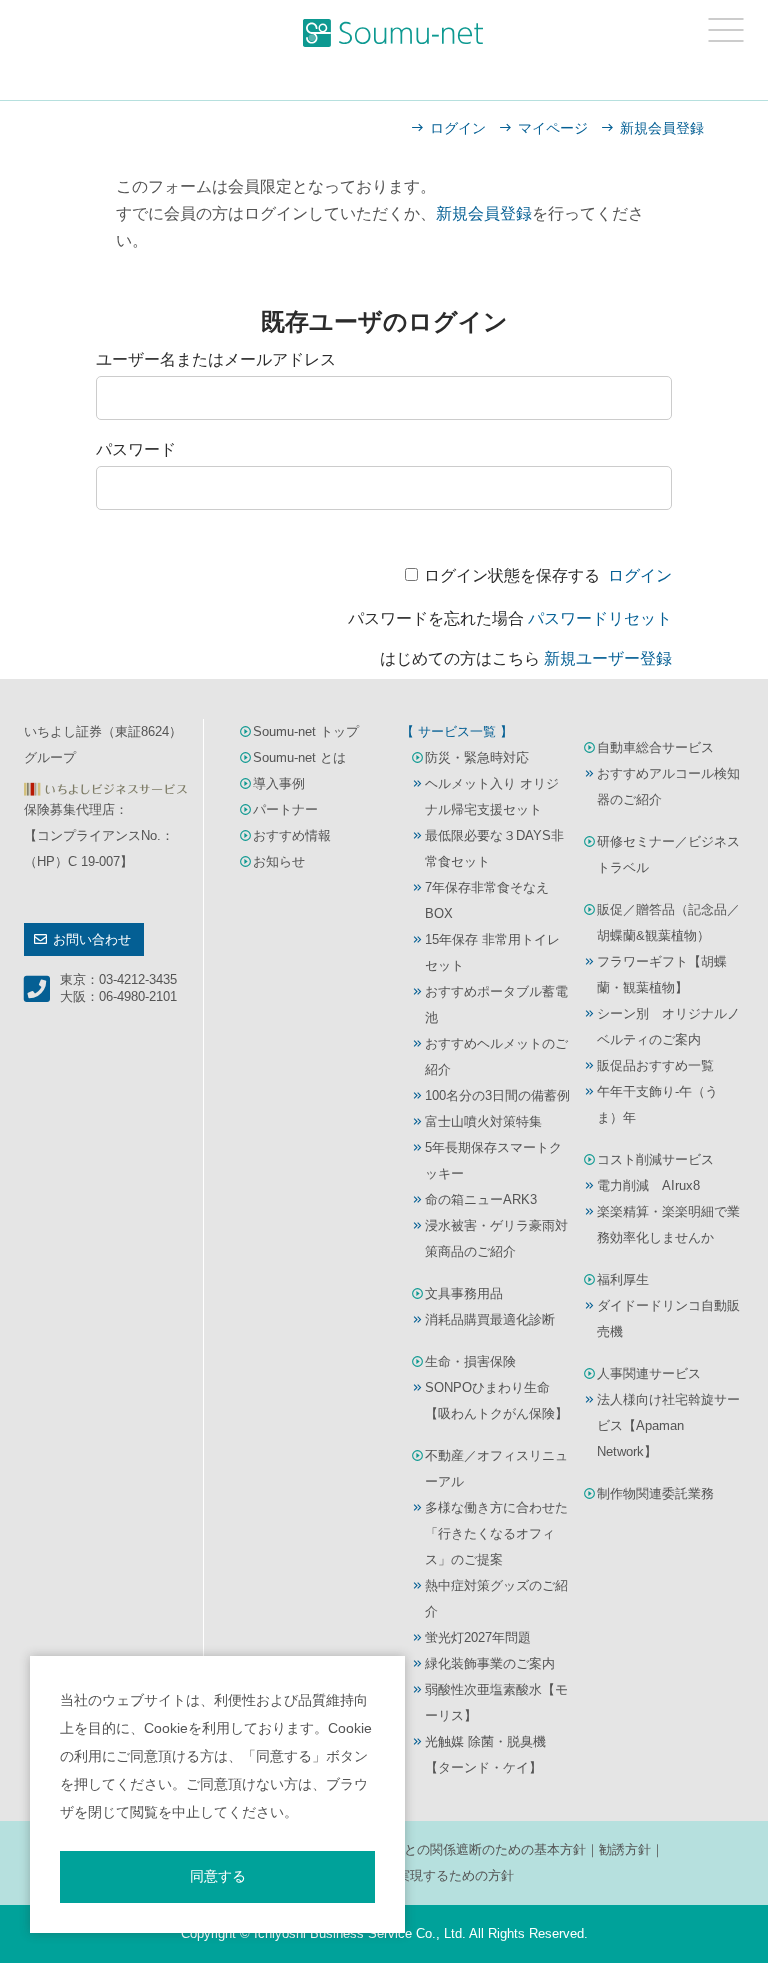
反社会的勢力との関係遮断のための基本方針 (456, 1849)
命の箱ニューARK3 (481, 1199)
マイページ (553, 128)
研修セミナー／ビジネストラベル (668, 854)
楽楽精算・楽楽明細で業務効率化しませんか (668, 1224)
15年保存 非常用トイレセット (492, 952)
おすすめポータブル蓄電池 (496, 1004)
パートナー (285, 809)
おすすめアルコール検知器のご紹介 (668, 786)
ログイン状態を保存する (512, 575)
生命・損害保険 (470, 1361)
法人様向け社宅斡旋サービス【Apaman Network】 (668, 1425)
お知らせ (279, 861)
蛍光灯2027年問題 (478, 1637)
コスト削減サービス (655, 1159)
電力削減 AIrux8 (648, 1185)
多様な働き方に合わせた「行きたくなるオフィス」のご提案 (496, 1533)
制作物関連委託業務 (655, 1493)
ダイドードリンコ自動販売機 (668, 1318)
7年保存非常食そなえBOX (487, 900)
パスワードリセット (600, 618)
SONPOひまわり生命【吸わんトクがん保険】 (496, 1400)
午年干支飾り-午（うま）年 (657, 1104)
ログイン (458, 128)
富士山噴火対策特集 (483, 1121)
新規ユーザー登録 (608, 658)
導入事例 (279, 783)
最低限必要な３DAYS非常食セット (494, 848)
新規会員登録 (662, 128)
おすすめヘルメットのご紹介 (496, 1056)
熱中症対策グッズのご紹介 (496, 1598)
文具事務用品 (464, 1293)
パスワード (136, 449)
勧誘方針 (625, 1849)
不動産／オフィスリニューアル (496, 1468)
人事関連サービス (649, 1373)
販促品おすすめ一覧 (655, 1065)
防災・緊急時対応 (477, 757)
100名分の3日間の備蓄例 (497, 1095)
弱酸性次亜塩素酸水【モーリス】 (496, 1702)
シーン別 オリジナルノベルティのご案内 (668, 1026)
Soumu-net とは (299, 757)
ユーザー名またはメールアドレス (216, 359)
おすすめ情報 (292, 835)
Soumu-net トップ (306, 731)
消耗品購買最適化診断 (490, 1319)
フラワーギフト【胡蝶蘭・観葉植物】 (662, 974)
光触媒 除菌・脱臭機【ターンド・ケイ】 (485, 1754)
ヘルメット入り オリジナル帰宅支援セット (492, 796)
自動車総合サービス (655, 747)
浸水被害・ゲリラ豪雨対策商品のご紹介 (496, 1238)
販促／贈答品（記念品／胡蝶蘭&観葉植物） (668, 922)
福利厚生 (623, 1279)
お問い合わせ (92, 939)
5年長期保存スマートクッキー (493, 1160)
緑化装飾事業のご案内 (490, 1663)
